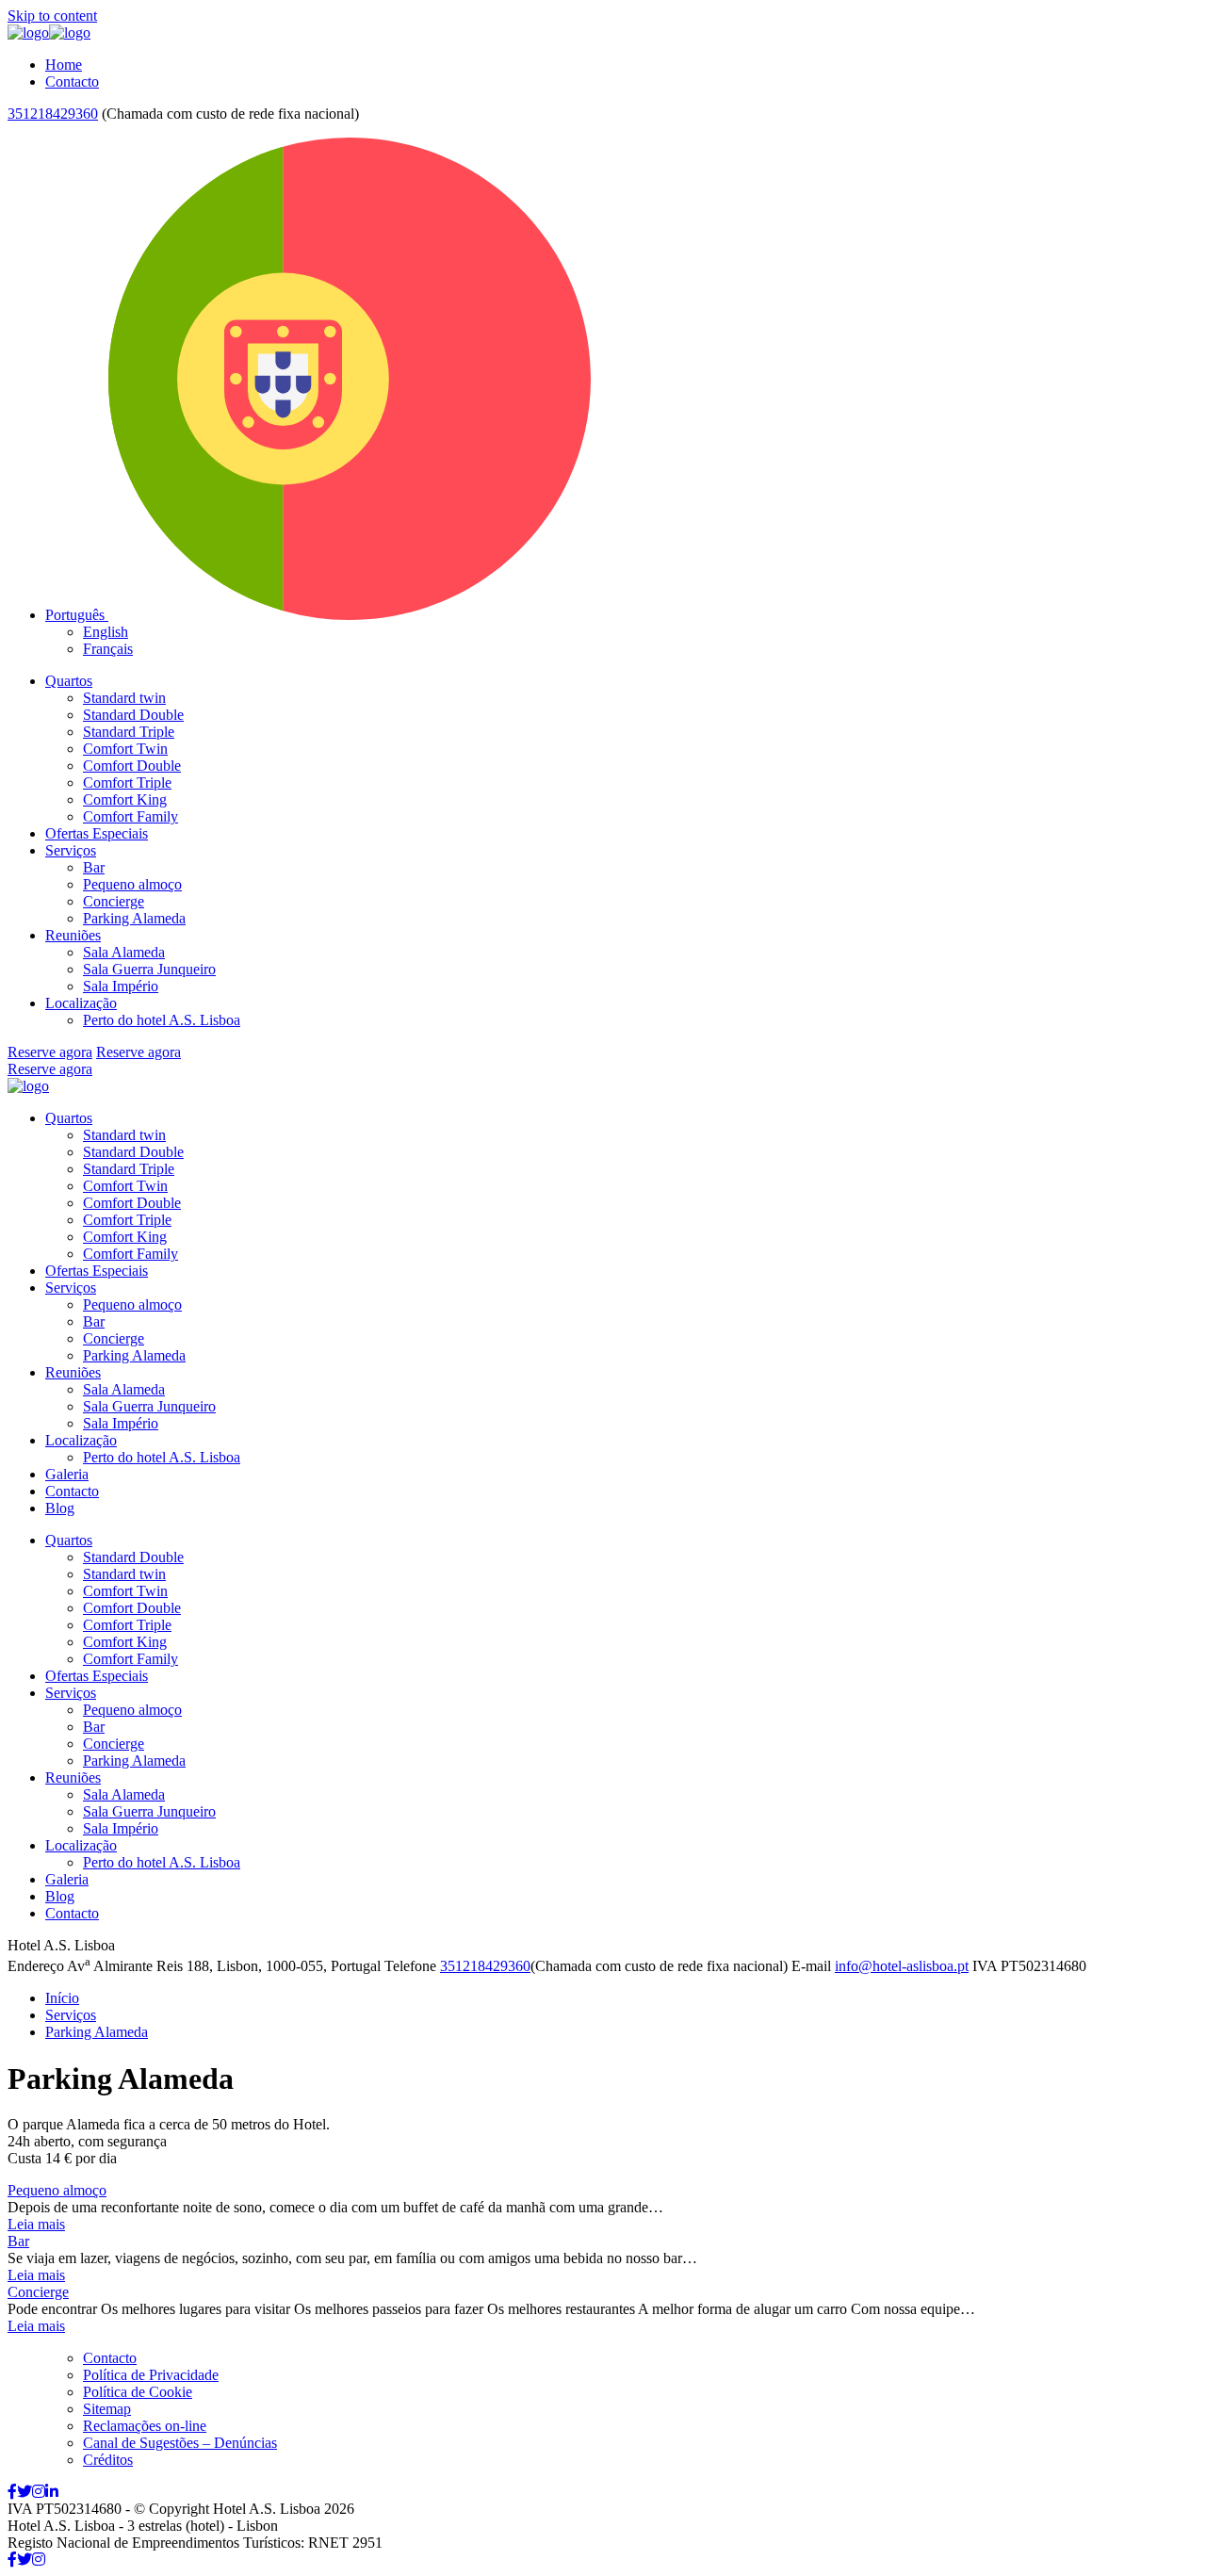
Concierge (114, 901)
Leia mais (36, 2224)
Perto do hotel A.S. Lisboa (162, 1020)
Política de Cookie (138, 2392)
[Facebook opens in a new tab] (12, 2492)
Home (64, 65)
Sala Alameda (124, 952)
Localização (81, 1003)
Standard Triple (129, 732)
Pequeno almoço (132, 884)
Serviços (71, 850)
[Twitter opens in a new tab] (24, 2492)
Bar (94, 867)
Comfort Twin (125, 749)
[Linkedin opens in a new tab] (52, 2492)
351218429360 (53, 114)
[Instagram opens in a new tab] (39, 2492)
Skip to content (52, 16)
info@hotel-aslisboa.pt (902, 1966)
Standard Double (133, 715)
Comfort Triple (127, 783)
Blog (60, 1508)
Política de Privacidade (151, 2375)
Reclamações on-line (145, 2426)
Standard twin (124, 698)
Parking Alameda (134, 918)
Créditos (108, 2460)
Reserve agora (50, 1052)
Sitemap (107, 2409)
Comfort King (125, 799)
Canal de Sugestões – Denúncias (180, 2443)
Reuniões (73, 935)
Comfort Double (132, 766)
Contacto (72, 82)
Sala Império (121, 986)
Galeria (67, 1474)
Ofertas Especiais (97, 833)
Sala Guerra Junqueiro (149, 969)
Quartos (69, 681)
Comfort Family (130, 816)
